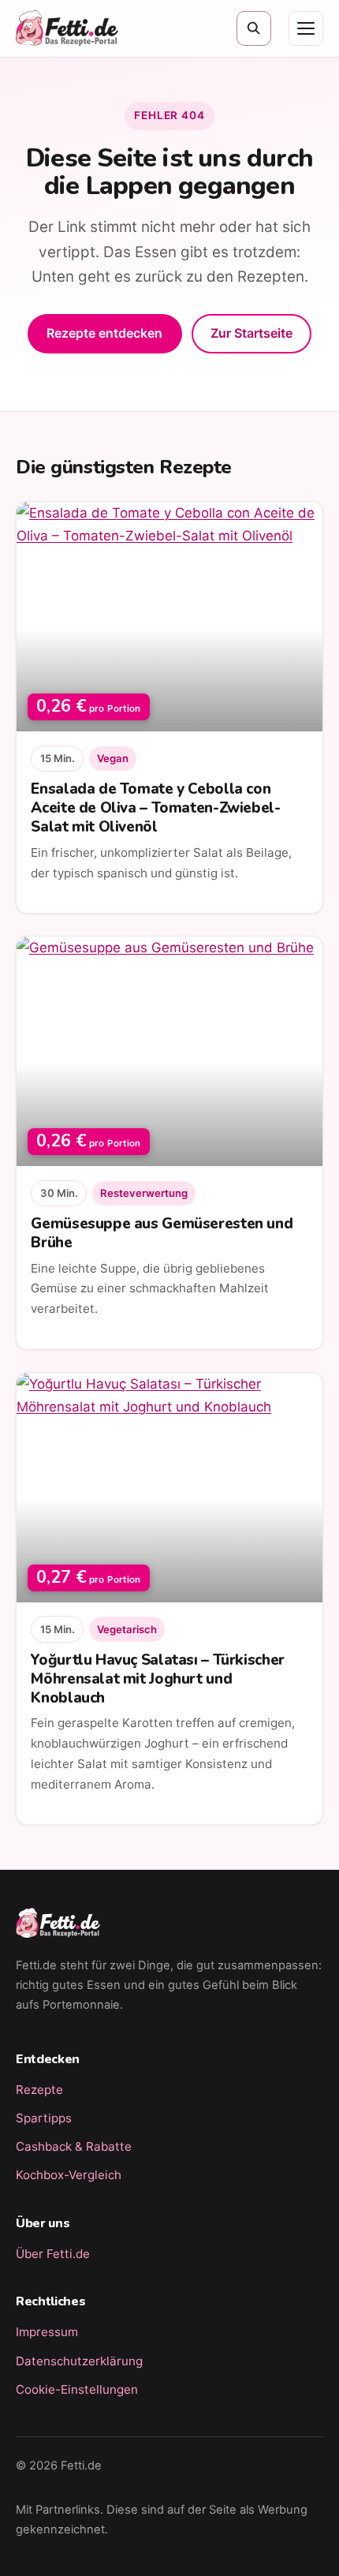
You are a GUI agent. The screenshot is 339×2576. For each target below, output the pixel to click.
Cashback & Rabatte (74, 2146)
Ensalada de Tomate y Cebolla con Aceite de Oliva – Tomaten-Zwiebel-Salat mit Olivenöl (155, 808)
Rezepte (39, 2090)
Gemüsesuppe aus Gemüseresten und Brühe (162, 1233)
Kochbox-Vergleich (69, 2175)
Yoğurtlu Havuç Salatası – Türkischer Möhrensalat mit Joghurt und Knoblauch (157, 1679)
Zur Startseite (251, 333)
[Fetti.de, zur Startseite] (67, 28)
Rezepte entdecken (104, 333)
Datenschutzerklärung (79, 2361)
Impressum (47, 2332)
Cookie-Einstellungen (77, 2389)
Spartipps (44, 2118)
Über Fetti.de (53, 2254)
